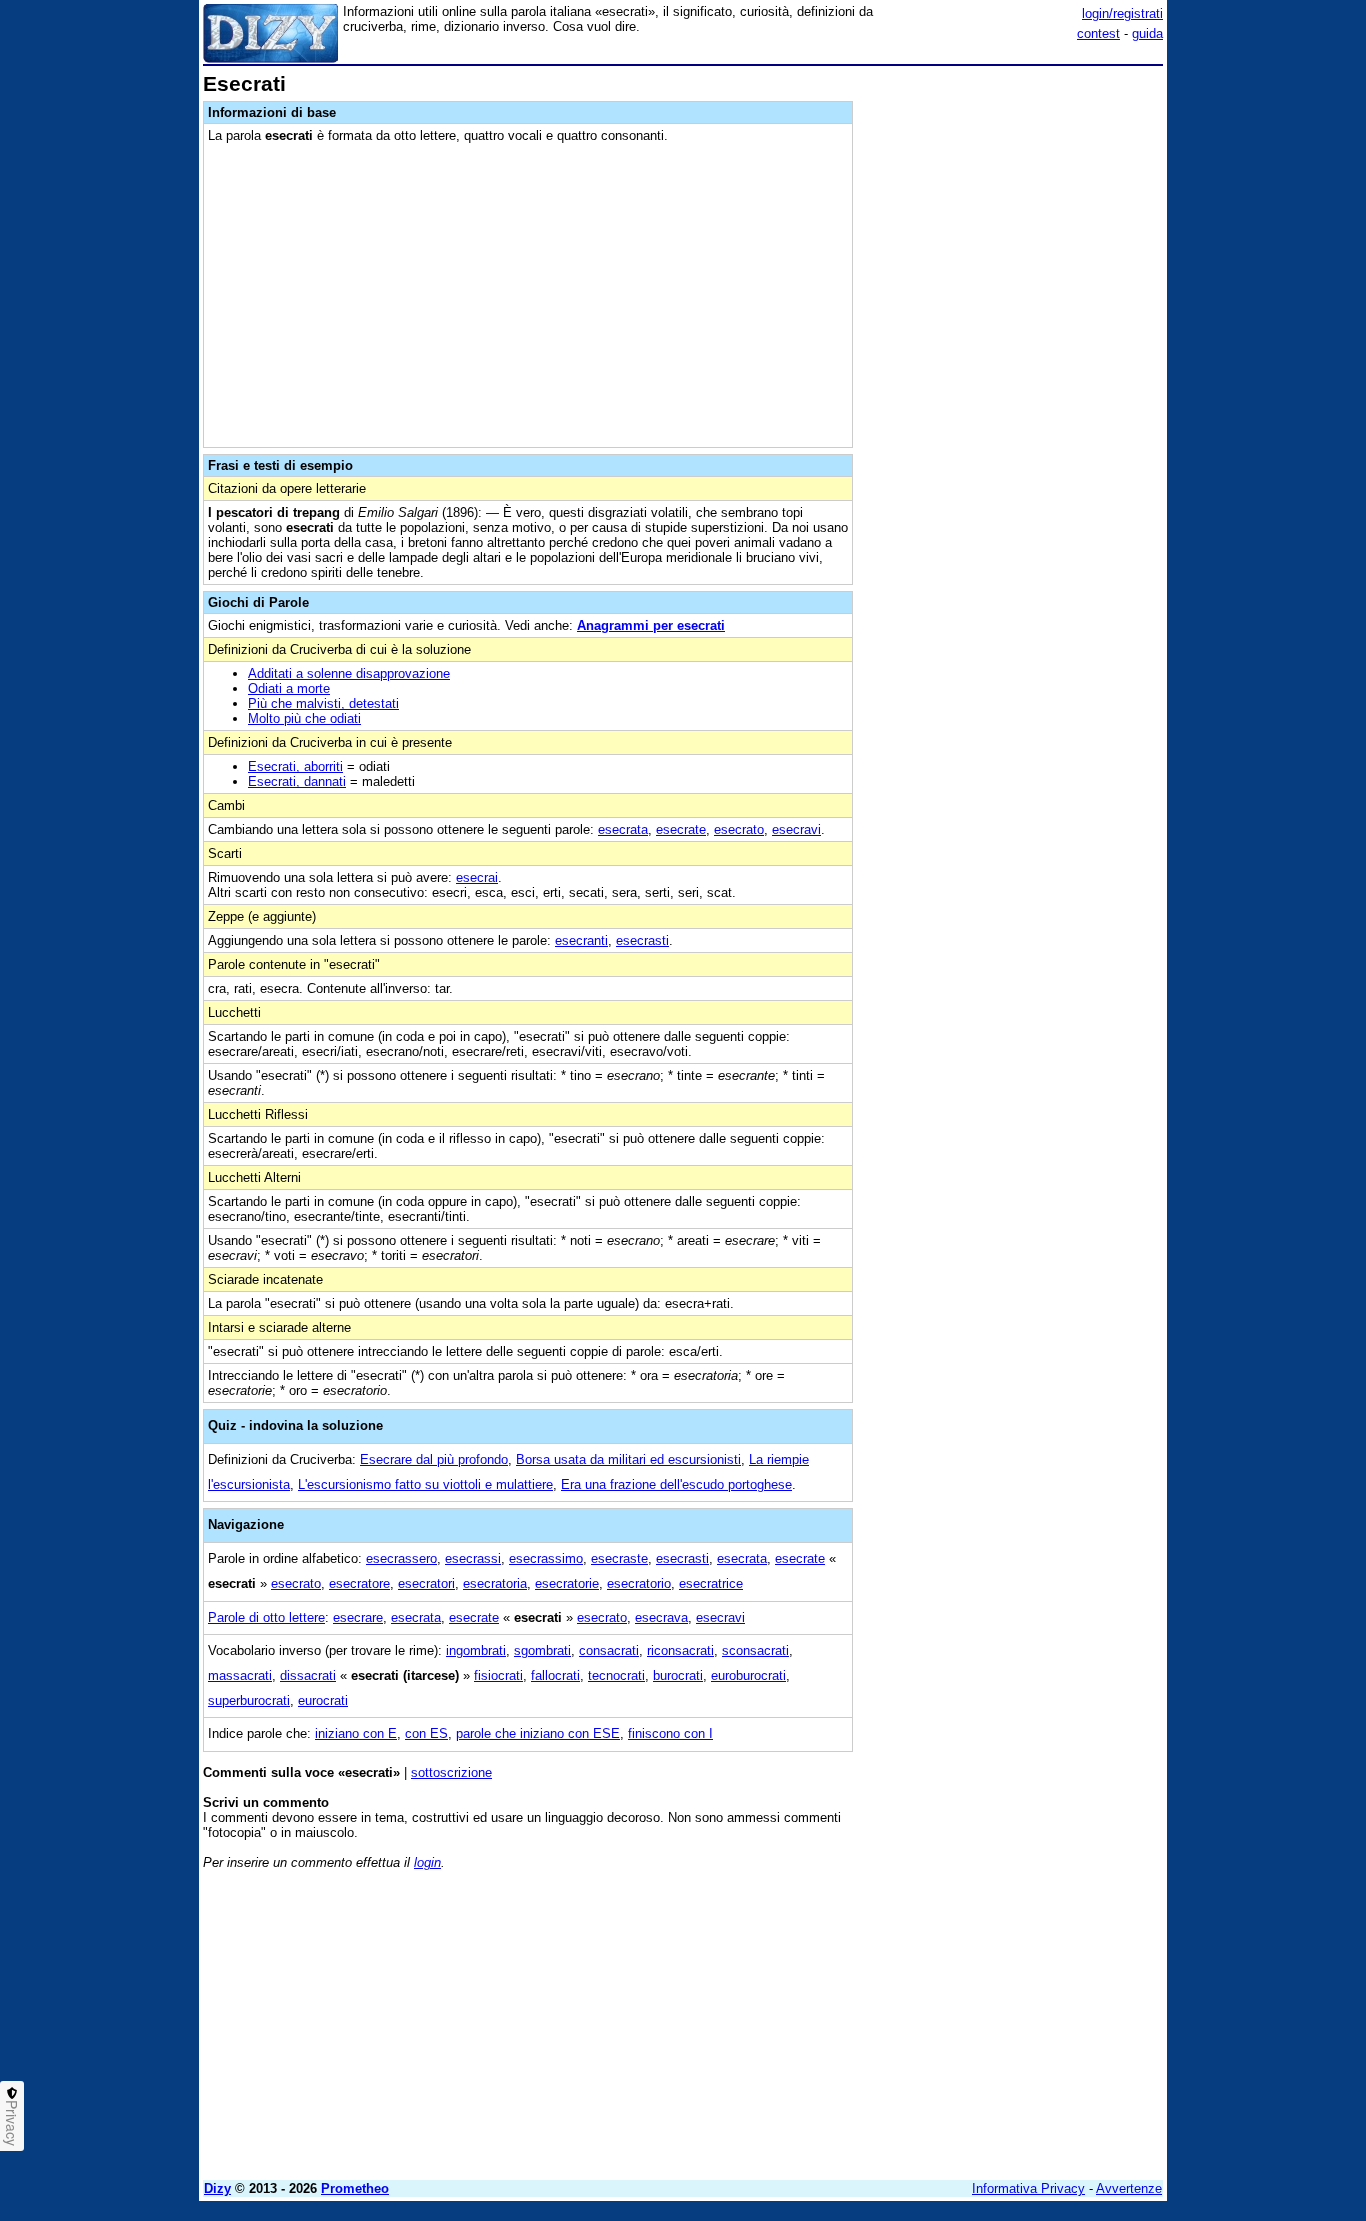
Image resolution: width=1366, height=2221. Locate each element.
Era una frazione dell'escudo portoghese (676, 1484)
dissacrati (308, 1675)
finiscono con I (670, 1733)
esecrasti (642, 940)
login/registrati (1122, 13)
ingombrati (476, 1650)
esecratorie (567, 1583)
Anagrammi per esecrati (651, 625)
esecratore (359, 1583)
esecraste (619, 1558)
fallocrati (555, 1675)
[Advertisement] (1013, 373)
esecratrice (711, 1583)
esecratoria (495, 1583)
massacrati (240, 1675)
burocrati (678, 1675)
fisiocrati (498, 1675)
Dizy (217, 2188)
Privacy (12, 2123)
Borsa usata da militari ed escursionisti (628, 1459)
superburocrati (249, 1700)
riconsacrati (680, 1650)
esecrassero (401, 1558)
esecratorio (639, 1583)
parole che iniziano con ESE (538, 1733)
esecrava (661, 1617)
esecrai (477, 877)
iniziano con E (356, 1733)
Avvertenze (1129, 2188)
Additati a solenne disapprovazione (349, 673)
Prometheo (355, 2188)
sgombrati (542, 1650)
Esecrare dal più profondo (434, 1459)
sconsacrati (755, 1650)
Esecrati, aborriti (295, 766)
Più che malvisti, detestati (323, 703)
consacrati (609, 1650)
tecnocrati (616, 1675)
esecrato (739, 829)
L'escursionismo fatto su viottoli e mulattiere (425, 1484)
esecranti (581, 940)
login (427, 1862)
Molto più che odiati (304, 718)
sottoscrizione (451, 1772)
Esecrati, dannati (297, 781)
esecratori (426, 1583)
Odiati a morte (289, 688)
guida (1147, 33)
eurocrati (323, 1700)
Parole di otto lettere (266, 1617)
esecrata (623, 829)
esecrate (681, 829)
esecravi (796, 829)
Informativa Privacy (1028, 2188)
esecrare (358, 1617)
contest (1098, 33)
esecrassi (473, 1558)
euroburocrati (748, 1675)
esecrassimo (546, 1558)
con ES (426, 1733)
